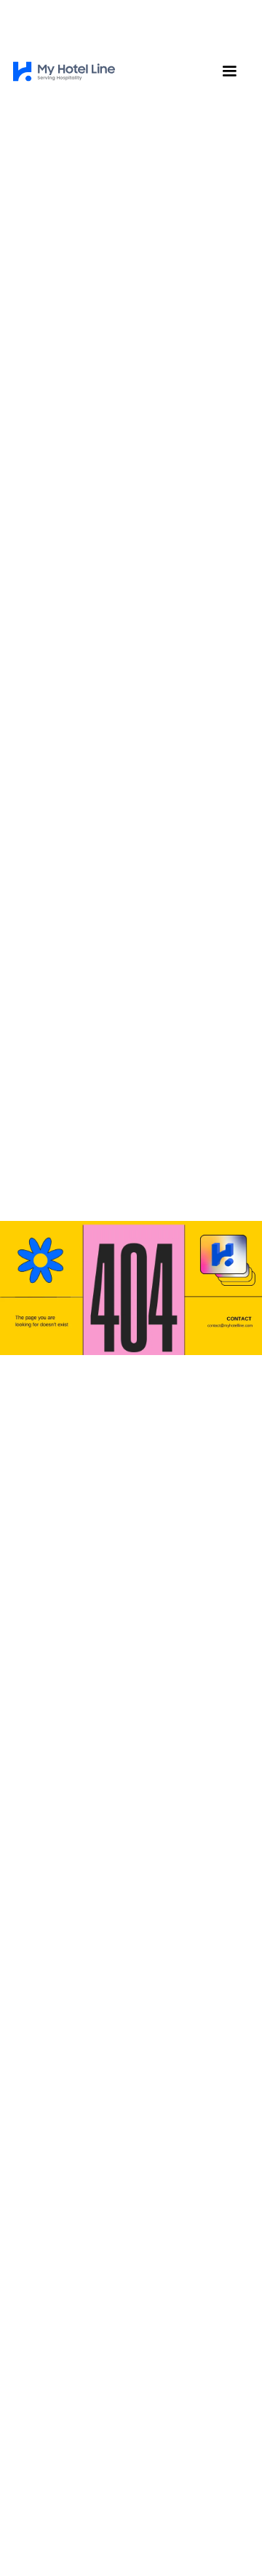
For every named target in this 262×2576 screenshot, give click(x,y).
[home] (64, 71)
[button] (229, 71)
